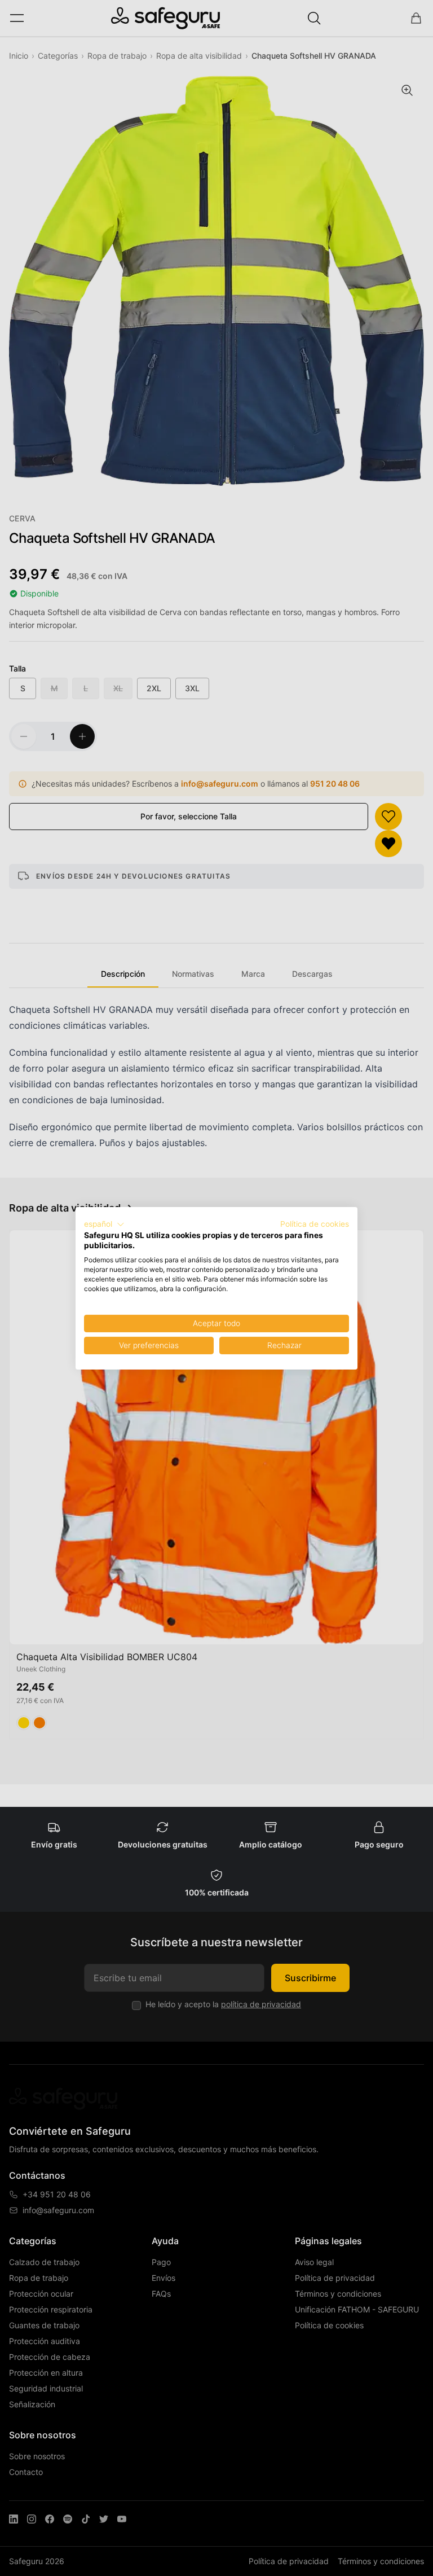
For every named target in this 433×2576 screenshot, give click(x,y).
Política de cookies (315, 1223)
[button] (104, 1224)
